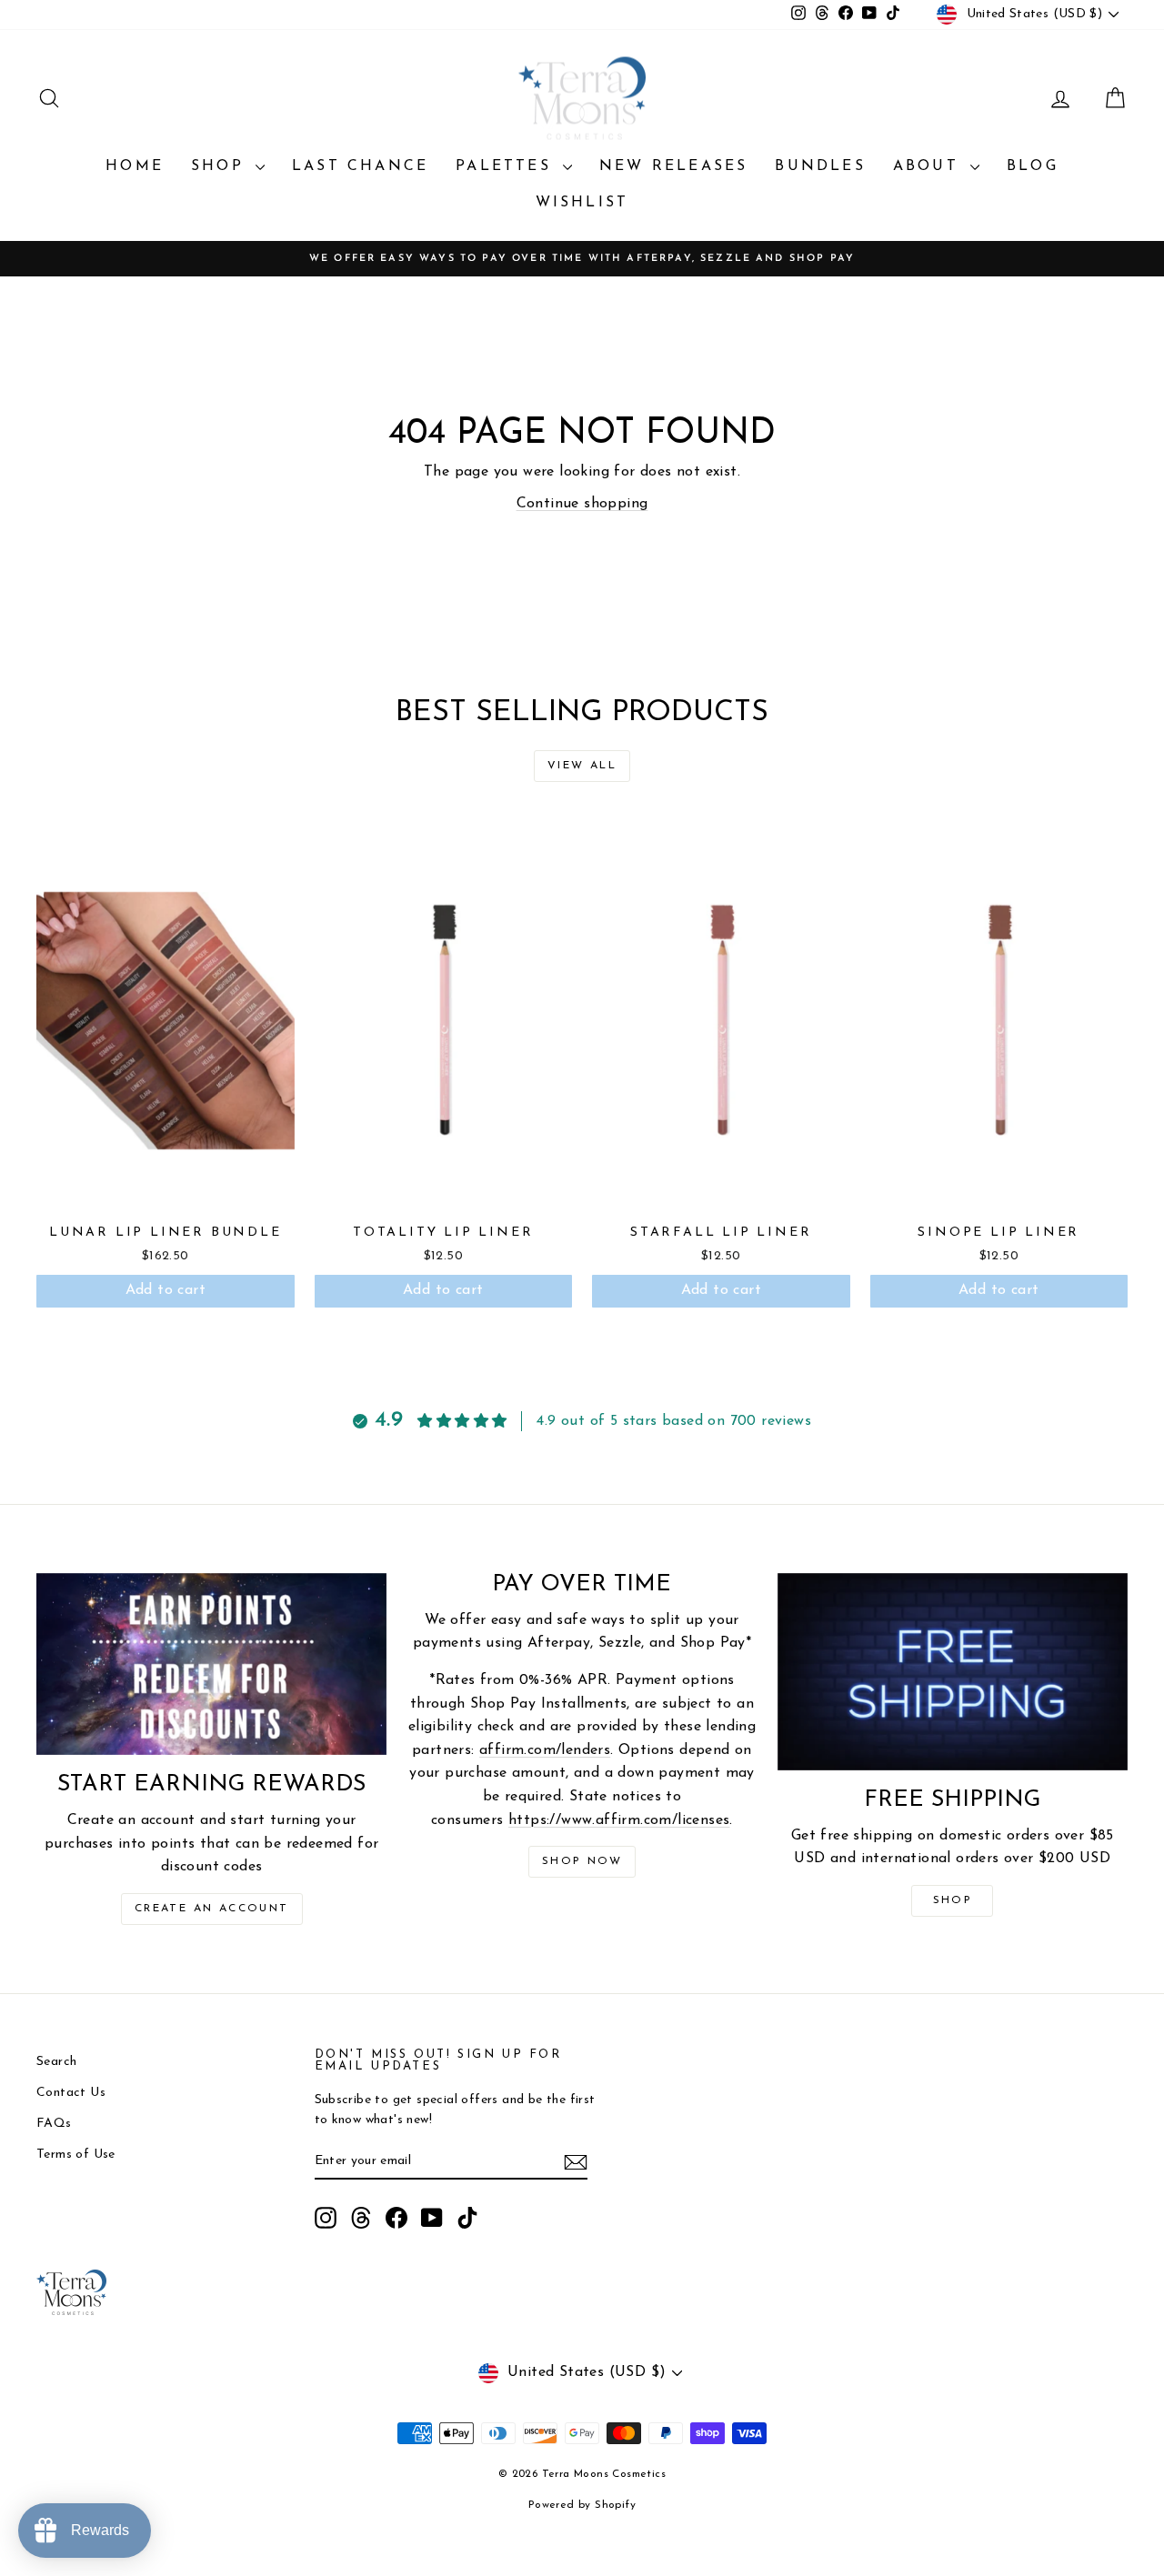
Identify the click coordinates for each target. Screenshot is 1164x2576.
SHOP (221, 166)
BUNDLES (820, 166)
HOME (135, 166)
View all (582, 766)
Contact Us (71, 2093)
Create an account (212, 1909)
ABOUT (929, 166)
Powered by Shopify (582, 2505)
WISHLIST (582, 203)
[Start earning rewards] (211, 1664)
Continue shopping (582, 504)
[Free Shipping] (953, 1672)
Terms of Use (76, 2155)
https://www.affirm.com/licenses (619, 1820)
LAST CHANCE (360, 166)
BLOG (1033, 166)
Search (56, 2062)
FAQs (54, 2124)
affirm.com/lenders (545, 1750)
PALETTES (507, 166)
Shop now (582, 1861)
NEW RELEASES (673, 166)
